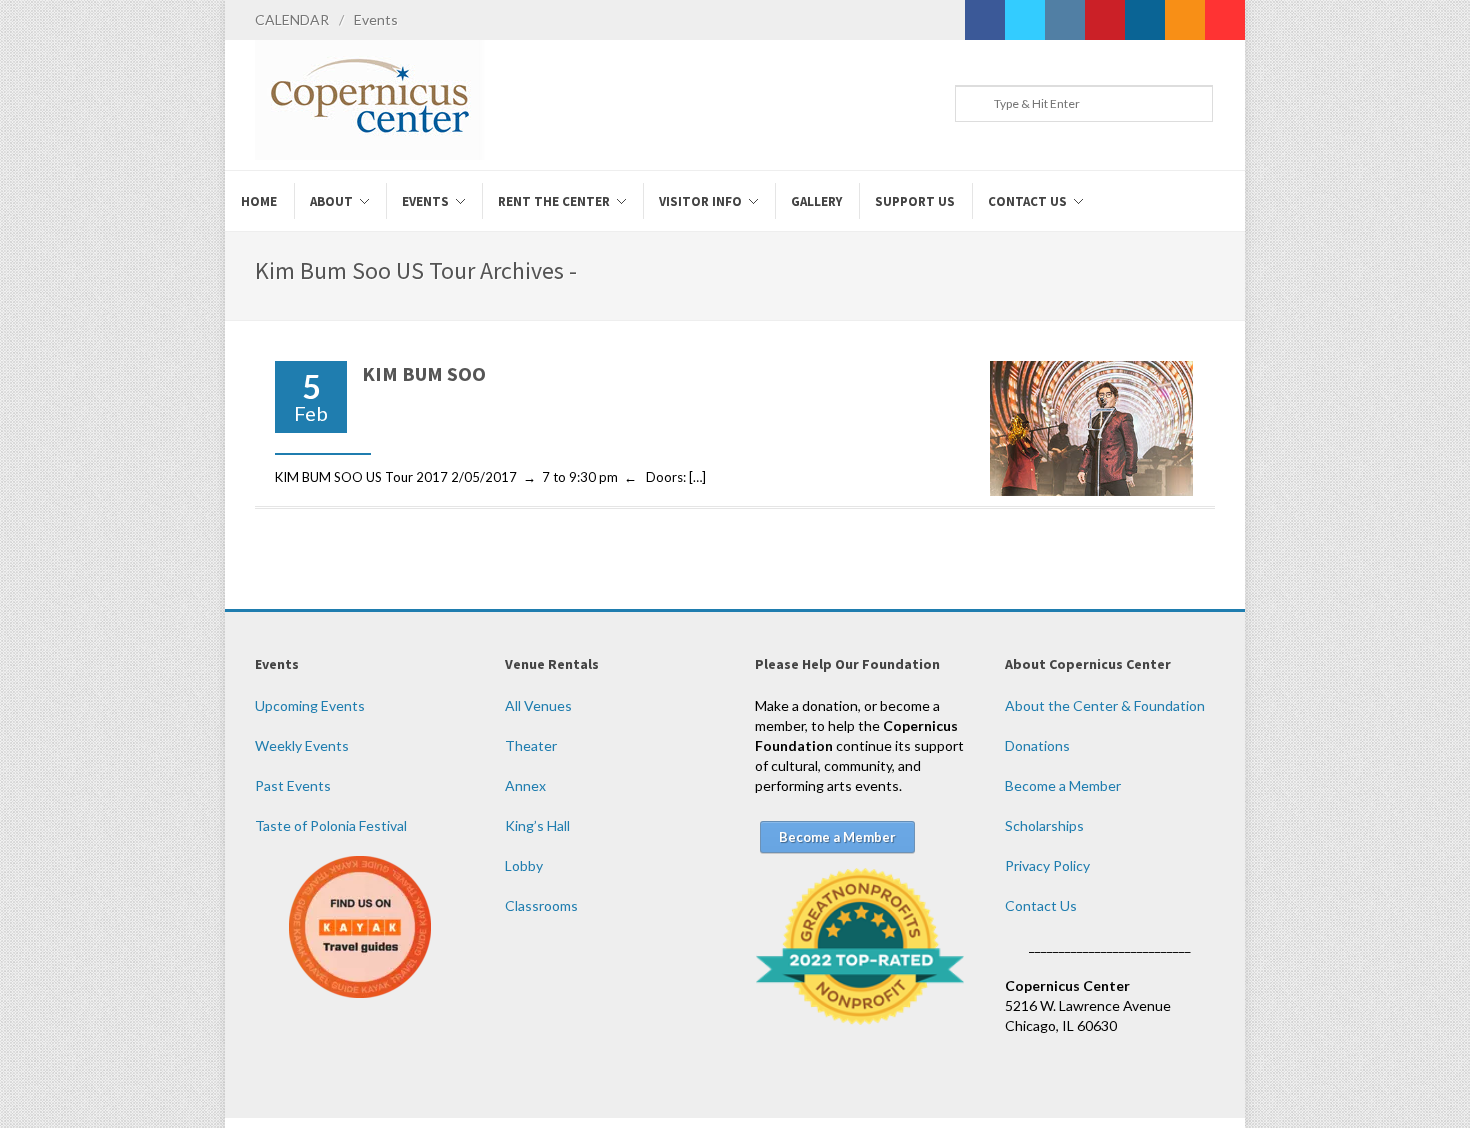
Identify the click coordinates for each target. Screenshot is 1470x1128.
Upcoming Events (310, 705)
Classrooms (541, 905)
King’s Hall (537, 825)
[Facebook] (985, 20)
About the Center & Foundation (1105, 705)
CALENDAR (292, 19)
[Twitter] (1025, 20)
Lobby (524, 865)
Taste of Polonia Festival (331, 825)
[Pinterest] (1105, 20)
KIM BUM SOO (424, 373)
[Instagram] (1065, 20)
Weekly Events (302, 745)
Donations (1037, 745)
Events (376, 19)
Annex (525, 785)
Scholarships (1044, 825)
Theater (531, 745)
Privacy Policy (1047, 865)
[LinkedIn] (1145, 20)
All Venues (538, 705)
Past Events (293, 785)
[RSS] (1185, 20)
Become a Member (1063, 785)
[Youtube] (1225, 20)
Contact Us (1041, 905)
